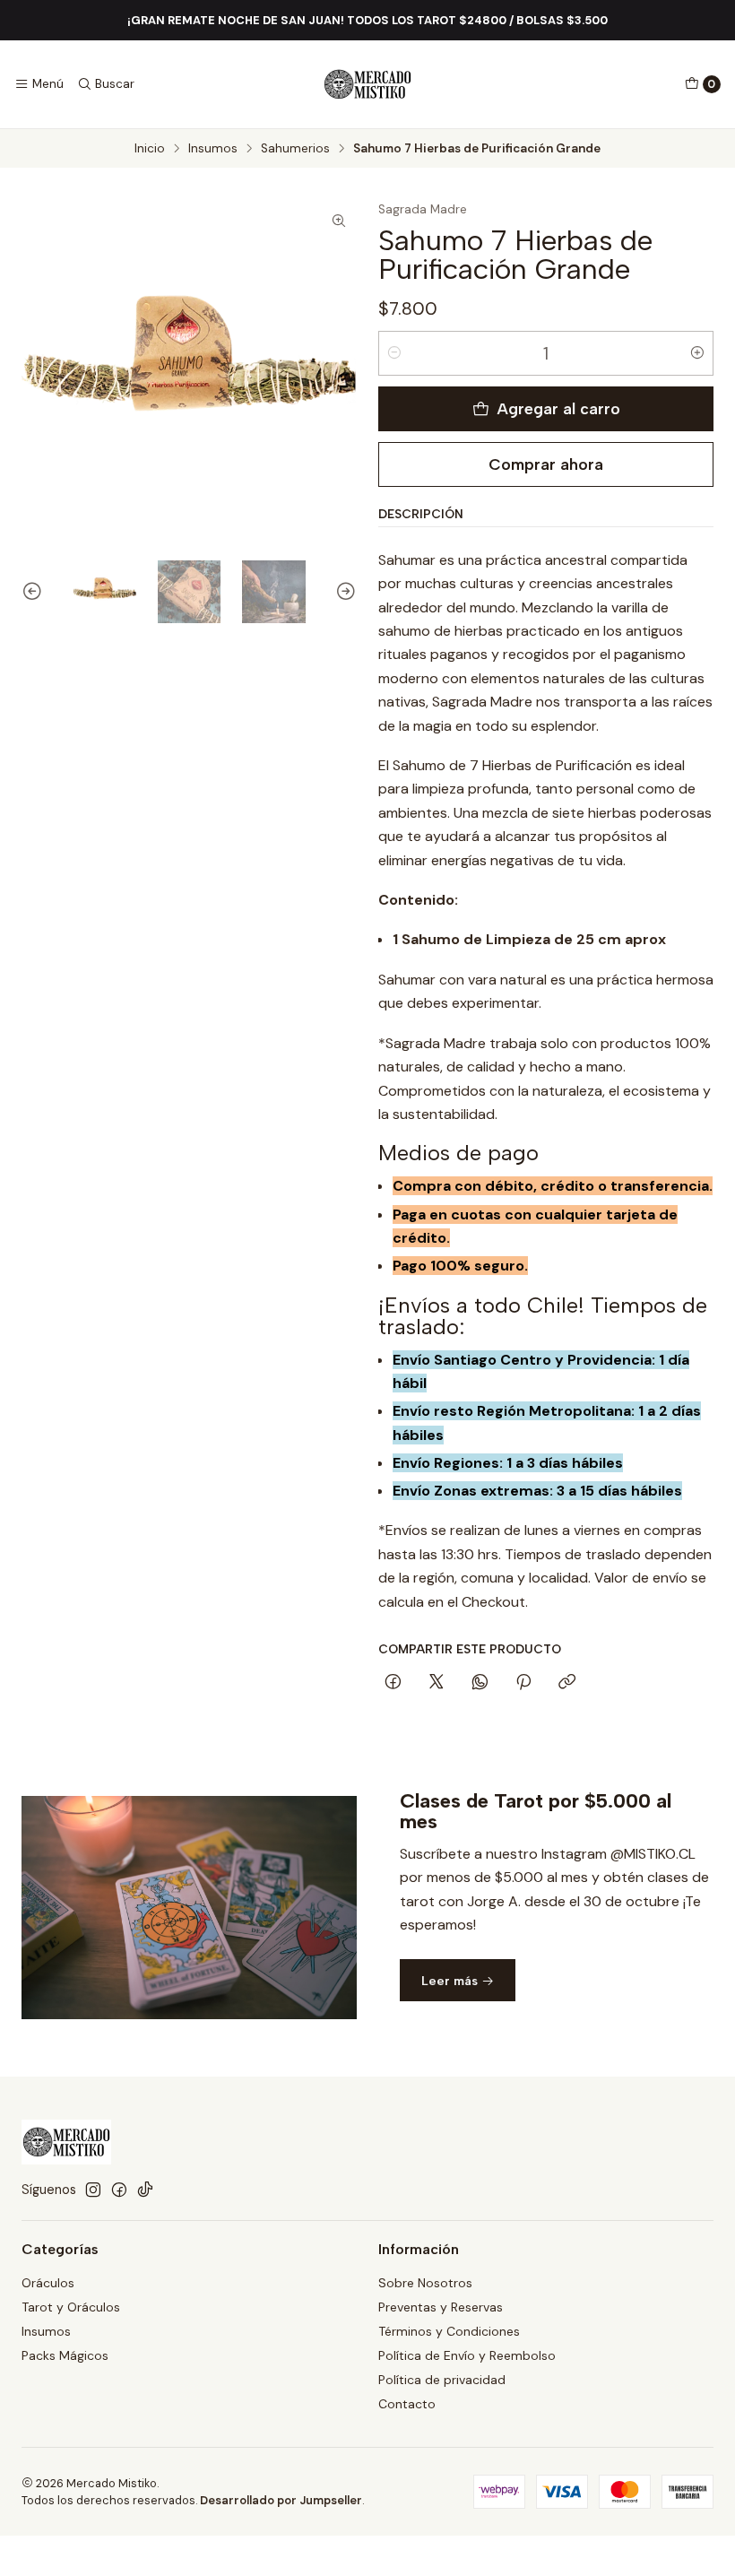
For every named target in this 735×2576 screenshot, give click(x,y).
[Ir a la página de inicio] (367, 84)
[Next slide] (343, 592)
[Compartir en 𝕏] (437, 1683)
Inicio (150, 149)
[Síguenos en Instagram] (93, 2190)
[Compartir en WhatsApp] (480, 1683)
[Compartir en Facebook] (393, 1683)
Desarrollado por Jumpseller (281, 2500)
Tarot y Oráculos (71, 2307)
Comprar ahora (546, 464)
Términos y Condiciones (449, 2331)
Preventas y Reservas (441, 2307)
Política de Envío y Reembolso (467, 2355)
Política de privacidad (442, 2380)
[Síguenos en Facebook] (119, 2190)
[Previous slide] (35, 592)
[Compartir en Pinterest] (523, 1683)
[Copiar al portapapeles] (567, 1683)
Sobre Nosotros (425, 2283)
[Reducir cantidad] (394, 353)
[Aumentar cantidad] (697, 353)
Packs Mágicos (65, 2355)
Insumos (213, 149)
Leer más (451, 1981)
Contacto (407, 2404)
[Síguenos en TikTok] (145, 2190)
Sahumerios (295, 149)
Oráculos (48, 2283)
